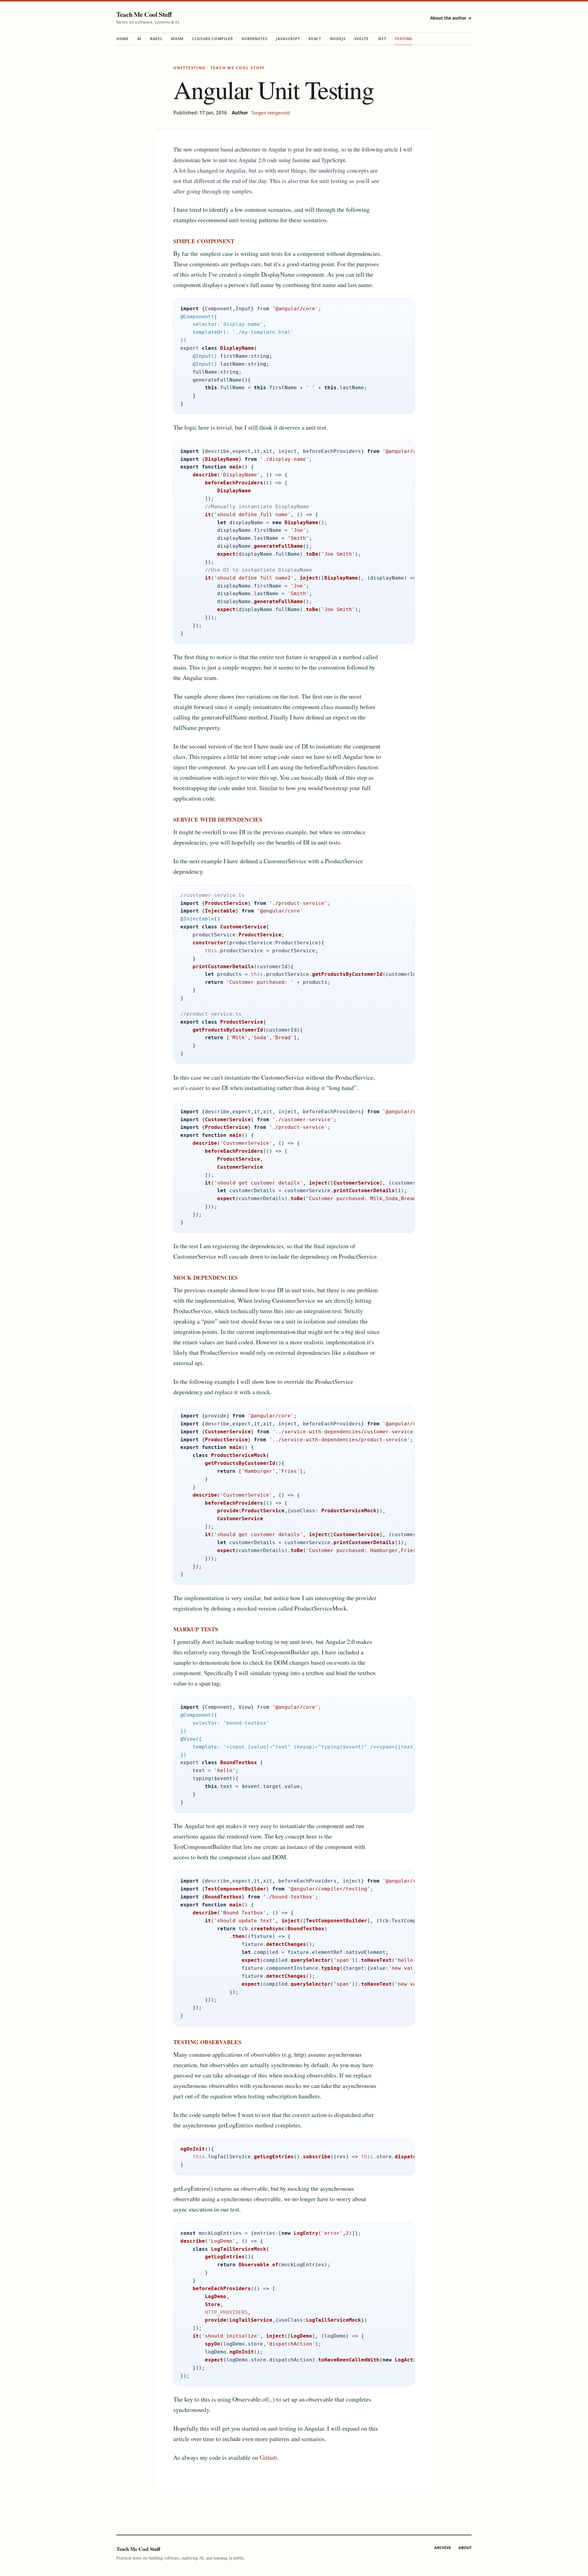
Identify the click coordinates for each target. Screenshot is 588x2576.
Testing (403, 39)
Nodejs (338, 39)
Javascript (288, 39)
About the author (451, 18)
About (465, 2548)
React (315, 39)
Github (268, 2457)
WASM (177, 39)
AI (139, 39)
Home (123, 39)
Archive (443, 2548)
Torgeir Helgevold (270, 113)
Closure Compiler (213, 39)
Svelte (362, 39)
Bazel (156, 39)
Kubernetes (255, 39)
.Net (382, 39)
